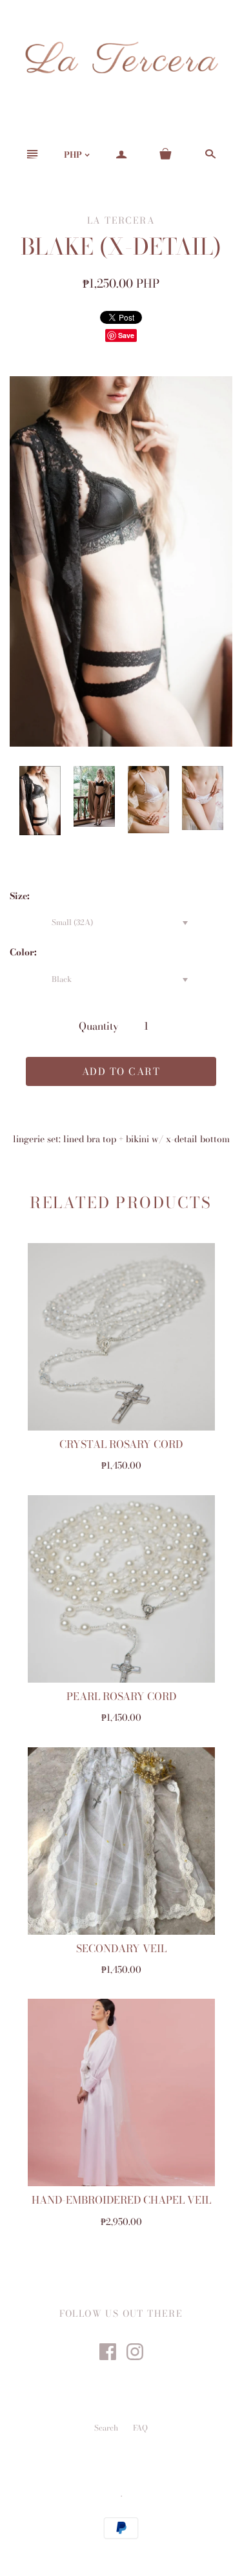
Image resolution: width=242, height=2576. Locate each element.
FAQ (140, 2428)
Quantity (99, 1026)
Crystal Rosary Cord (121, 1444)
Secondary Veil (121, 1948)
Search (106, 2428)
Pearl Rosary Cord (121, 1696)
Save (126, 335)
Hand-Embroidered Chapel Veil (121, 2200)
